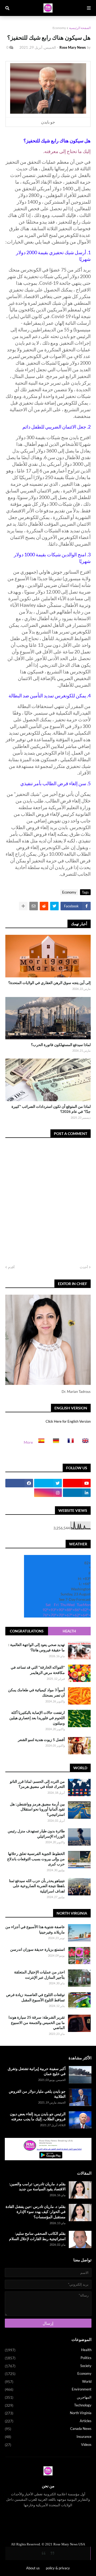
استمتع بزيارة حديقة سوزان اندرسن (37, 1949)
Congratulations (27, 1631)
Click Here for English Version (68, 1421)
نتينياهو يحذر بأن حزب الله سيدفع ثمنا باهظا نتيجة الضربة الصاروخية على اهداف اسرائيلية (37, 1886)
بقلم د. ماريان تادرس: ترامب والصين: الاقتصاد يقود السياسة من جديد (37, 2186)
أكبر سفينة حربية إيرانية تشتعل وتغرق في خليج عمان (37, 2071)
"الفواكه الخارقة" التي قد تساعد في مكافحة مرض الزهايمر (38, 1670)
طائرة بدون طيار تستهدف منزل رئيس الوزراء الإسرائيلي (36, 1834)
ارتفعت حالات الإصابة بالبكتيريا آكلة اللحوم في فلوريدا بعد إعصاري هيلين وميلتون (37, 1718)
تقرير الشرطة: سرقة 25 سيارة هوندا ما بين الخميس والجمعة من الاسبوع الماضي (37, 2022)
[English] (84, 1442)
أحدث (84, 1267)
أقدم (11, 1267)
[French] (69, 1442)
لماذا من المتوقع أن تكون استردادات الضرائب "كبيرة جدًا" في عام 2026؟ (51, 1109)
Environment (48, 2389)
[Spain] (40, 1442)
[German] (54, 1442)
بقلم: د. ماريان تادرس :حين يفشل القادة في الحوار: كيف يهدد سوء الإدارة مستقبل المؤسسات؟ (36, 2212)
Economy (59, 28)
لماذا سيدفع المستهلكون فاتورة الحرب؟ (61, 1045)
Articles (48, 2421)
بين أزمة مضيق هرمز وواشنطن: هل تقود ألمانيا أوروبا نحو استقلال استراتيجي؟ (37, 1809)
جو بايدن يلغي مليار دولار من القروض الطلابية (37, 2094)
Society (48, 2366)
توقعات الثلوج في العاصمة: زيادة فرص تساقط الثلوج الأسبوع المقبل (35, 1997)
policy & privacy (58, 2568)
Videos (48, 2445)
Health (69, 1631)
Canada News (48, 2429)
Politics (48, 2358)
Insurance (48, 2437)
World (48, 2382)
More (28, 1442)
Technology (48, 2405)
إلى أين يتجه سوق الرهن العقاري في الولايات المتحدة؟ (49, 983)
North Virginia (48, 2413)
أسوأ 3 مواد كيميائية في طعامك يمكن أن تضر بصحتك (36, 1692)
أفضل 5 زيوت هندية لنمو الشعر (41, 1740)
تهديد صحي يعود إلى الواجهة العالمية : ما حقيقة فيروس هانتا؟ (37, 1647)
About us (33, 2568)
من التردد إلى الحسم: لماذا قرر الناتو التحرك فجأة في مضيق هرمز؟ (37, 1784)
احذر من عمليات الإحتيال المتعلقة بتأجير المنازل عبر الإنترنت (39, 1975)
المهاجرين (48, 2397)
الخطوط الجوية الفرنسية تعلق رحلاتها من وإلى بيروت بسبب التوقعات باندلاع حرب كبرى (36, 1859)
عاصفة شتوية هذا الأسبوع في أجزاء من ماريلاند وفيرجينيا (35, 1929)
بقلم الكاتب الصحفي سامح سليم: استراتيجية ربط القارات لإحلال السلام (37, 2236)
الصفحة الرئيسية (80, 28)
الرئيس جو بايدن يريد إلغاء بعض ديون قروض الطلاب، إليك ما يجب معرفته (38, 2116)
